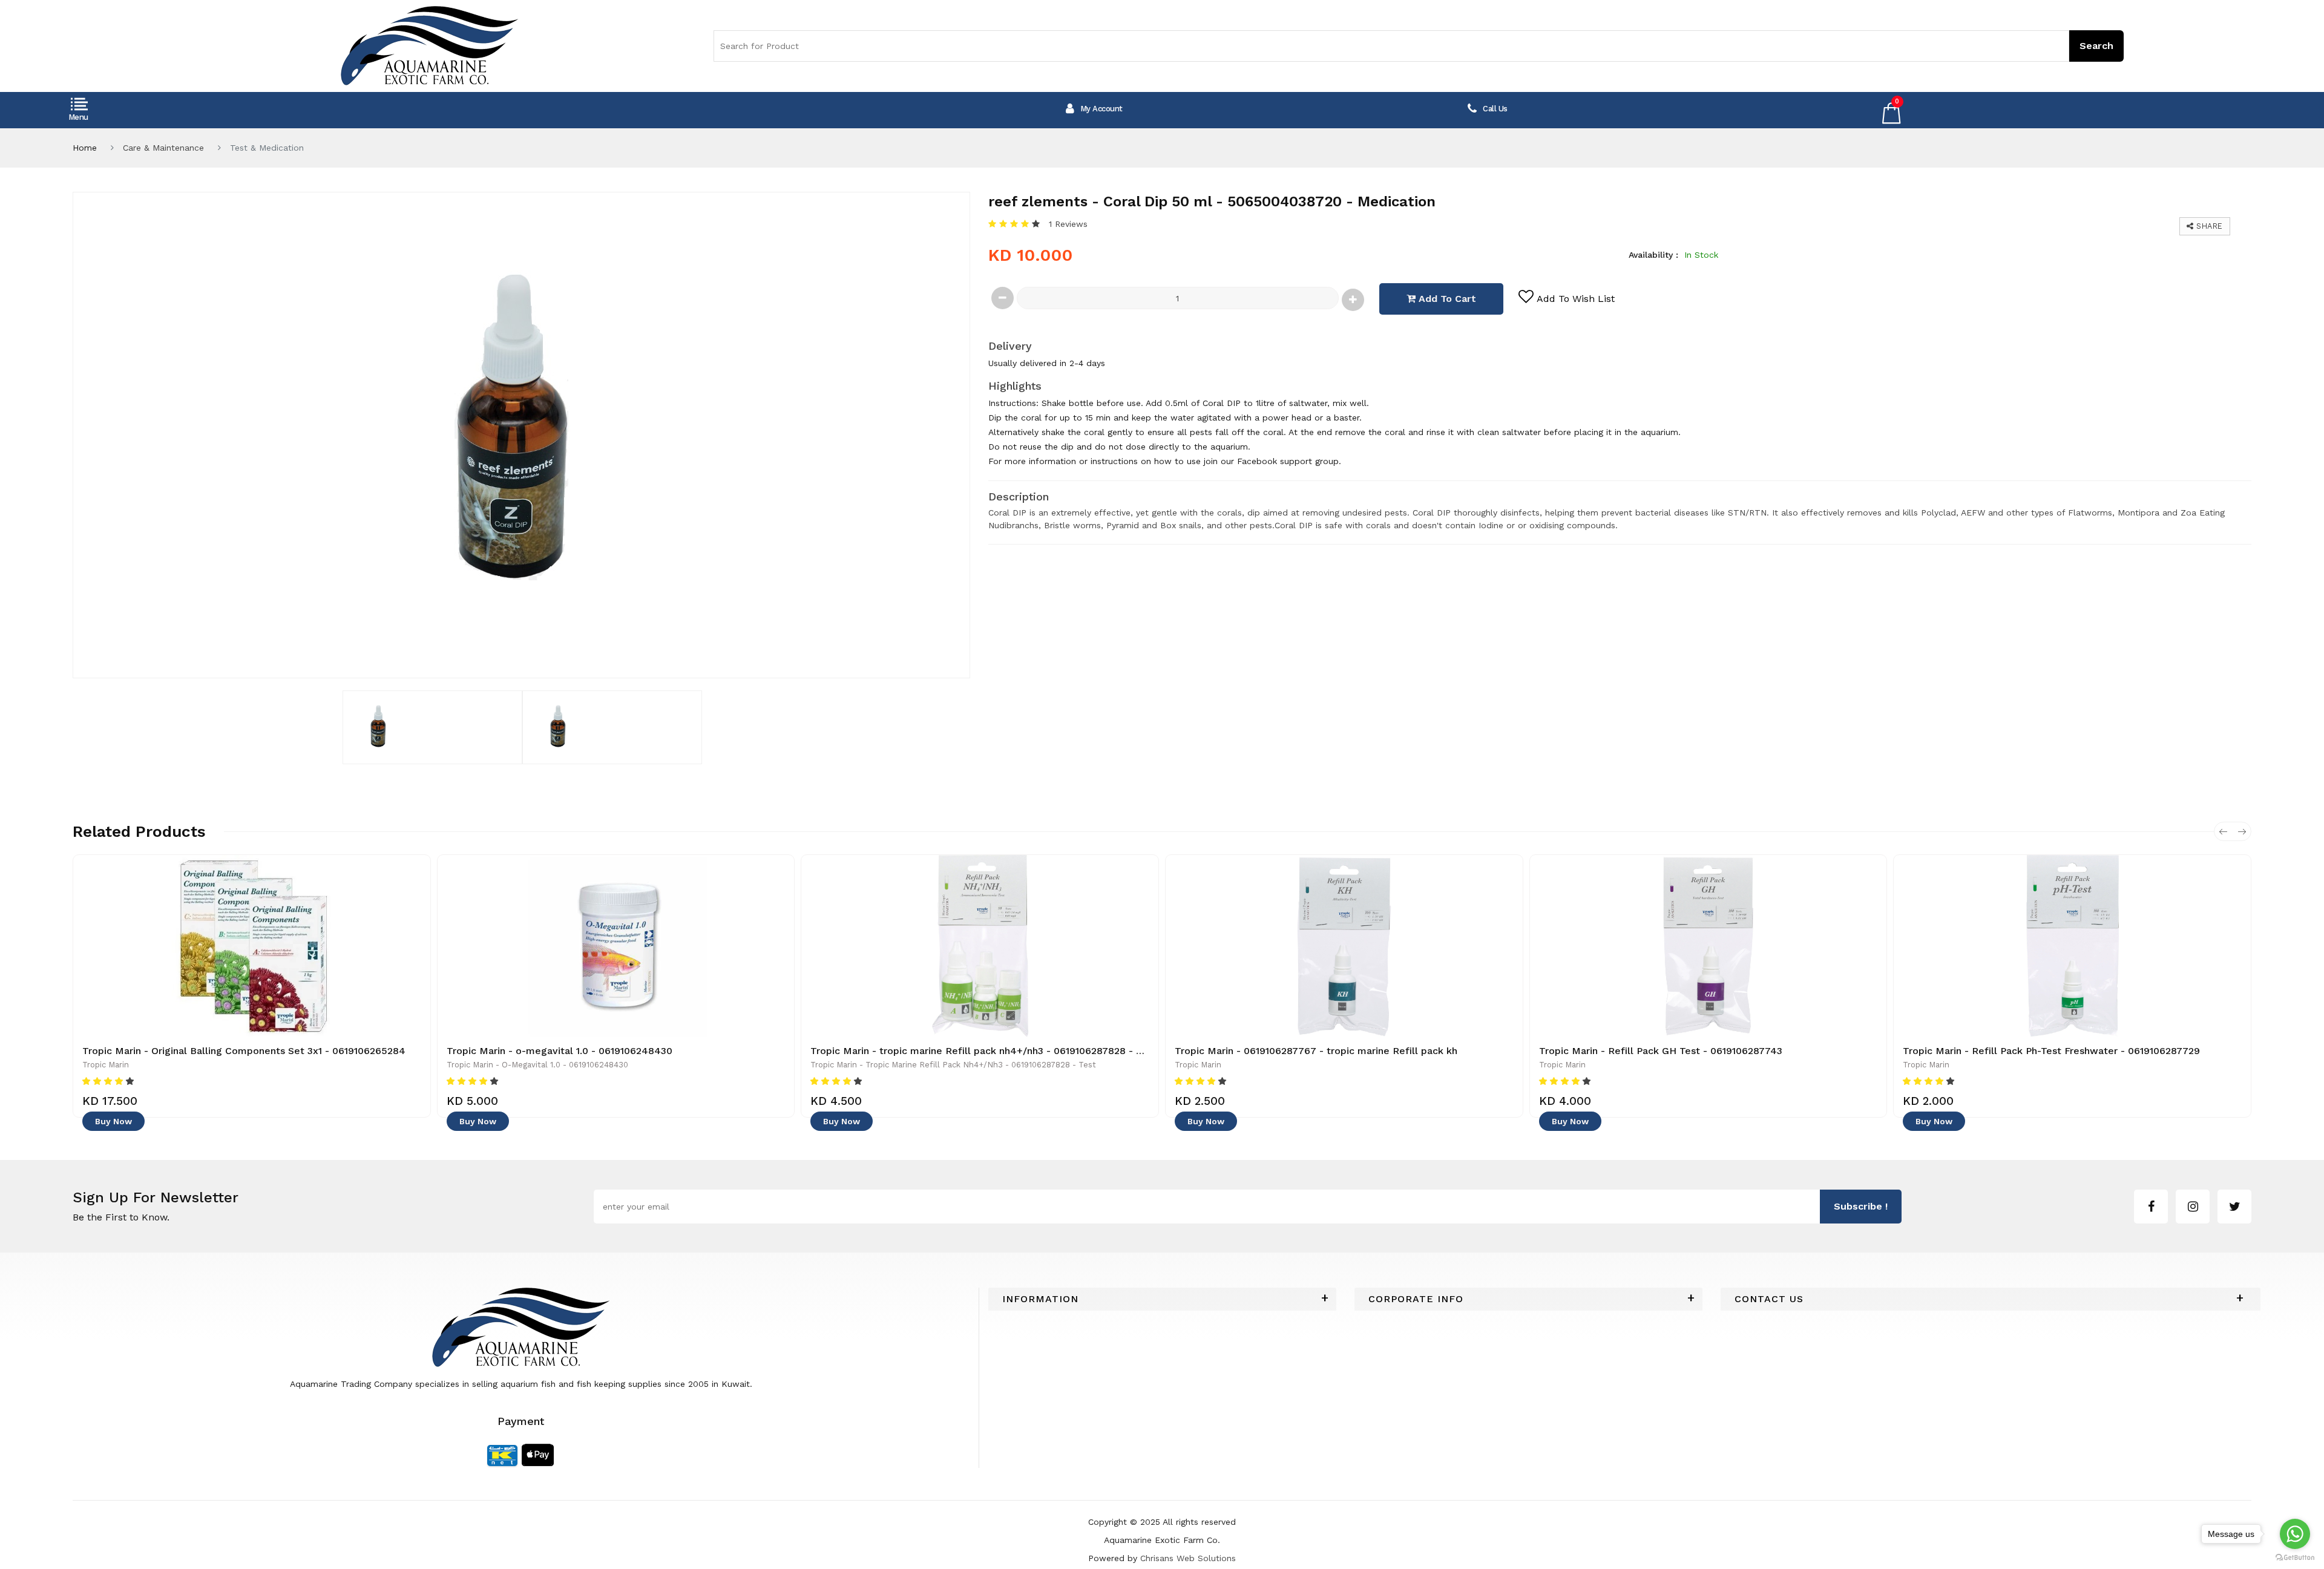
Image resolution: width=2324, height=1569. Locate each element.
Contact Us (1769, 1272)
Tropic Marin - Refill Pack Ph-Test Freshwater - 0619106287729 (2051, 1051)
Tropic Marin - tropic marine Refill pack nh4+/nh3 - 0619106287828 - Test (983, 1051)
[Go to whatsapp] (2295, 1534)
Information (1040, 1272)
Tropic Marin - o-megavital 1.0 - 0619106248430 (560, 1051)
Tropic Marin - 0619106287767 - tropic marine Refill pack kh (1316, 1051)
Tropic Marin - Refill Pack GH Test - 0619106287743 (1661, 1051)
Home (85, 148)
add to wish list (1576, 299)
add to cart (1446, 299)
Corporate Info (1416, 1272)
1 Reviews (1068, 224)
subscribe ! (1861, 1179)
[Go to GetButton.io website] (2295, 1557)
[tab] (1162, 1272)
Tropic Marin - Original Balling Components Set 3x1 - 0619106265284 (244, 1051)
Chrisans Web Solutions (1188, 1531)
